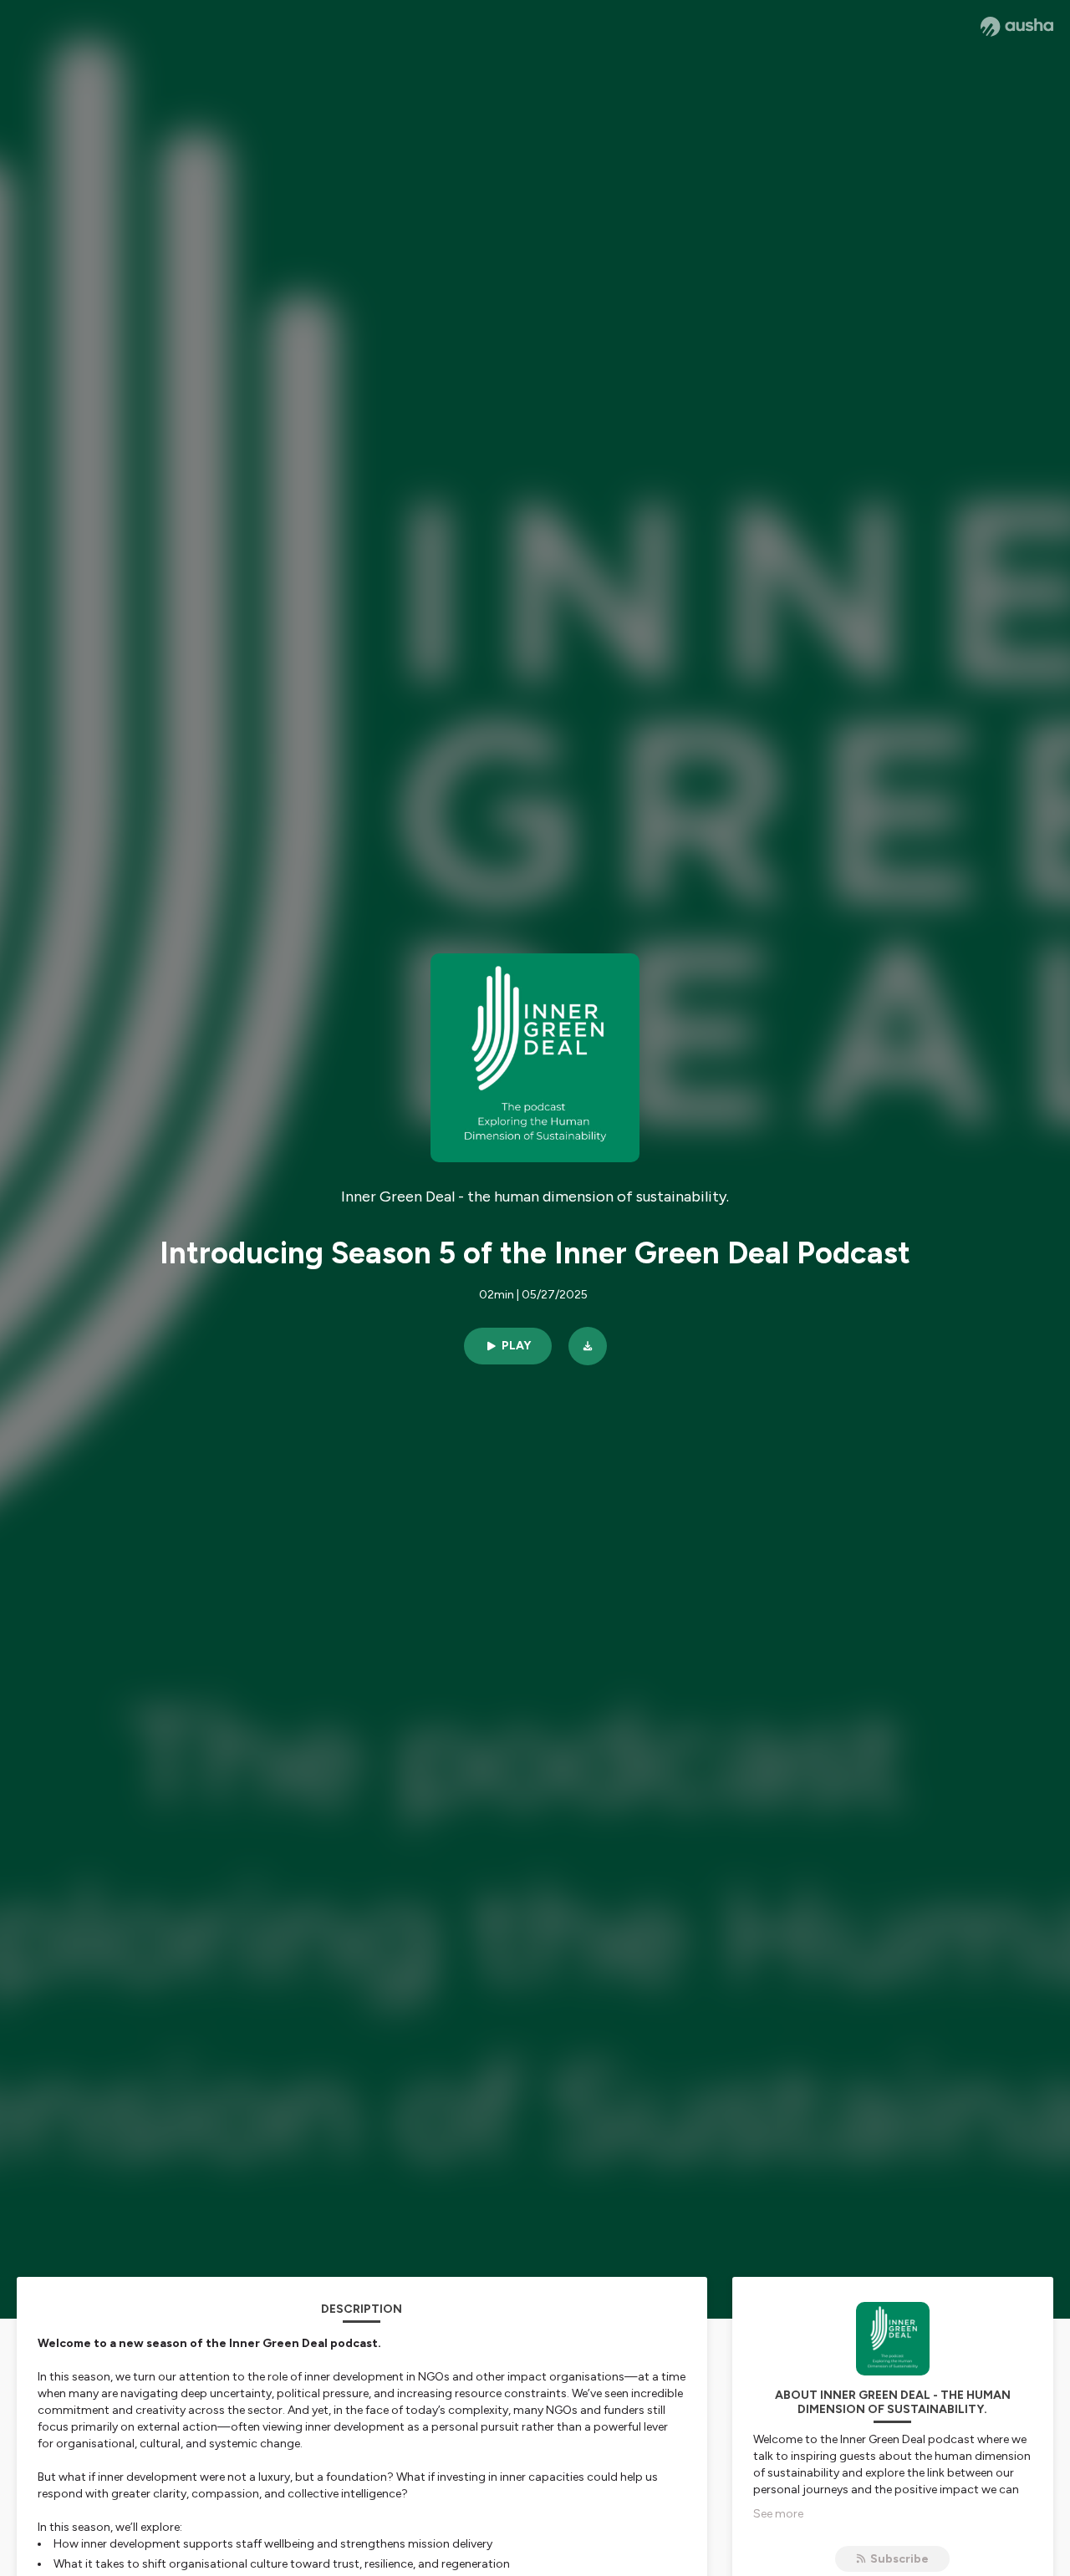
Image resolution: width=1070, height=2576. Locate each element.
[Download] (588, 1346)
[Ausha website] (1017, 27)
